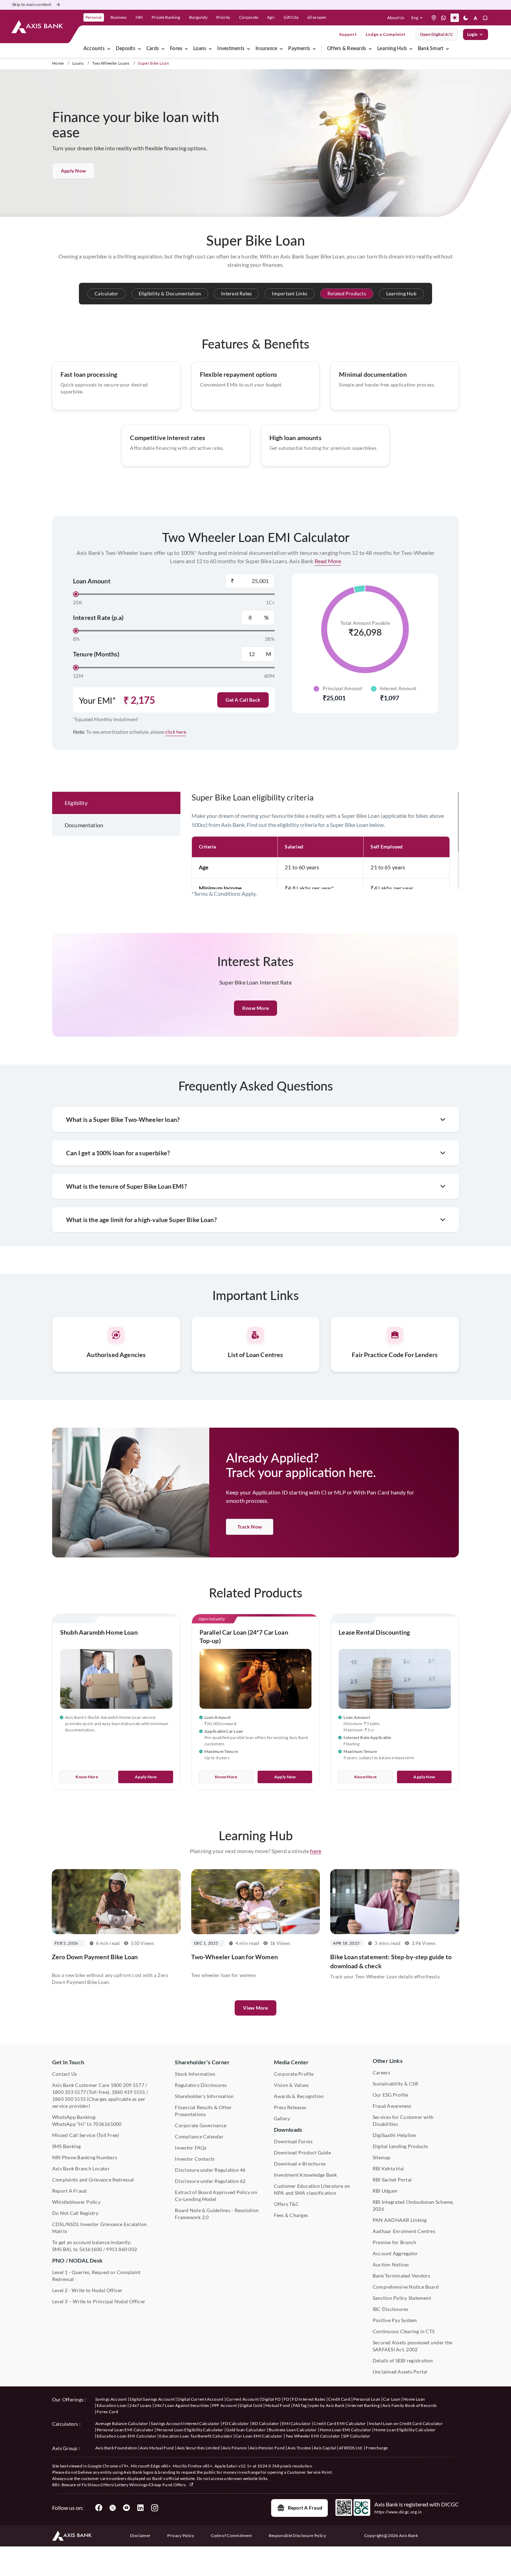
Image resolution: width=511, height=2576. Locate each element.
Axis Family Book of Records (410, 2405)
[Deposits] (139, 49)
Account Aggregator (395, 2253)
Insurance (266, 49)
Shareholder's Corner (202, 2062)
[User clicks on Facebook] (99, 2508)
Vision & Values (291, 2085)
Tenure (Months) (96, 654)
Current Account (243, 2399)
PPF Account (225, 2405)
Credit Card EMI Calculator (340, 2423)
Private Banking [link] (166, 17)
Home (58, 63)
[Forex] (186, 49)
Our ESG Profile (391, 2095)
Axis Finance (235, 2448)
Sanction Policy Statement (402, 2298)
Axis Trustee (299, 2448)
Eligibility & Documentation (170, 293)
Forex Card (107, 2412)
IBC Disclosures (391, 2309)
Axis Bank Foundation (116, 2448)
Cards (153, 49)
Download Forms (293, 2141)
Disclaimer (140, 2535)
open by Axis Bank (327, 2405)
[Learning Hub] (411, 49)
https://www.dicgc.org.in (398, 2512)
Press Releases (290, 2107)
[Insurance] (281, 49)
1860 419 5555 (128, 2092)
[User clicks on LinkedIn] (140, 2508)
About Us (396, 18)
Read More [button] (328, 561)
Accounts (94, 49)
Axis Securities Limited (198, 2448)
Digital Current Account (200, 2399)
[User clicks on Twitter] (113, 2508)
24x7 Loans (140, 2405)
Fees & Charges (291, 2215)
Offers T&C (286, 2204)
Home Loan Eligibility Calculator (405, 2430)
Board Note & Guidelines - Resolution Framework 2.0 (217, 2214)
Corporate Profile (294, 2074)
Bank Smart (431, 49)
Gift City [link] (291, 17)
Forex (176, 49)
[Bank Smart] (447, 49)
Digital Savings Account (152, 2399)
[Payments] (314, 49)
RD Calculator (266, 2423)
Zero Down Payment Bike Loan (95, 1957)
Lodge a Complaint (386, 34)
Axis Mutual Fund (157, 2448)
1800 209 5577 (127, 2085)
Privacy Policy (181, 2535)
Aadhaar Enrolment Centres (404, 2231)
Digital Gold (251, 2405)
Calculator (106, 293)
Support (348, 34)
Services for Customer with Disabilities (403, 2120)
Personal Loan (367, 2399)
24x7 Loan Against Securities (182, 2405)
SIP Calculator (357, 2436)
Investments (231, 49)
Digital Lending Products (400, 2146)
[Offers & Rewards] (370, 49)
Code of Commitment (232, 2535)
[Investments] (249, 49)
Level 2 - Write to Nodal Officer (87, 2290)
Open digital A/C (436, 34)
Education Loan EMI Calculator (127, 2436)
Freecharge (377, 2448)
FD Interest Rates (309, 2399)
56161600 (91, 2249)
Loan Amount (92, 581)
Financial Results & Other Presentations (203, 2111)
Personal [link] (94, 17)
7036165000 (107, 2124)
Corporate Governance (201, 2125)
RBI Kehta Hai (388, 2168)
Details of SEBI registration (403, 2360)
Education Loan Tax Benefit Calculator (196, 2436)
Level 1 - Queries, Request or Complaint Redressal (96, 2276)
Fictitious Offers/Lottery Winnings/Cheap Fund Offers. (135, 2485)
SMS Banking (67, 2146)
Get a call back (243, 700)
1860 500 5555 (69, 2099)
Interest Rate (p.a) (98, 617)
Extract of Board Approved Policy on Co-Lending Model (216, 2196)
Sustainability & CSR (395, 2084)
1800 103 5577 (69, 2092)
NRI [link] (139, 17)
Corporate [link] (249, 17)
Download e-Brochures (300, 2164)
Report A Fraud (69, 2191)
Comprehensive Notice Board (406, 2287)
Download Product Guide (302, 2152)
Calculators (65, 2424)
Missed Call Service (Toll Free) (86, 2135)
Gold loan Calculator (246, 2430)
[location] (434, 18)
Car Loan (392, 2399)
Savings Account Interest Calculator (185, 2423)
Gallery (282, 2118)
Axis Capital (325, 2448)
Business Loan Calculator (293, 2430)
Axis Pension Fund (267, 2448)
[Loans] (210, 49)
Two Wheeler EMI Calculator (313, 2436)
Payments (299, 49)
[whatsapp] (444, 18)
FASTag (300, 2405)
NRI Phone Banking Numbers (85, 2157)
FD (287, 2399)
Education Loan (112, 2405)
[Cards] (163, 49)
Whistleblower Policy (76, 2202)
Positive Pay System (395, 2320)
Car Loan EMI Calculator (259, 2436)
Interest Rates (236, 293)
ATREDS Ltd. (351, 2448)
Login (472, 34)
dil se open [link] (317, 17)
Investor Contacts (195, 2159)
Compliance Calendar (199, 2136)
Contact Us (64, 2074)
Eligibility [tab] (76, 803)
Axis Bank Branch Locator (81, 2168)
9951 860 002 (121, 2249)
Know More (87, 1777)
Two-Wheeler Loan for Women (234, 1957)
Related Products (347, 293)
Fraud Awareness (392, 2106)
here (316, 1851)
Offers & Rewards (347, 49)
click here (176, 732)
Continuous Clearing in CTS (404, 2331)
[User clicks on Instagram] (154, 2508)
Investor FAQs (191, 2148)
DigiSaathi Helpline (394, 2135)
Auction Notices (391, 2264)
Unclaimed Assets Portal (400, 2372)
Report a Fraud (305, 2508)
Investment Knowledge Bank (306, 2175)
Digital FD (271, 2399)
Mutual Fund (278, 2405)
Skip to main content (32, 4)
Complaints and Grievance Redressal (93, 2180)
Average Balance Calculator (122, 2423)
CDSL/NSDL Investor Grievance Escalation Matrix (99, 2228)
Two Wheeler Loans (111, 63)
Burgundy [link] (198, 17)
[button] (418, 18)
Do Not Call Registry (75, 2213)
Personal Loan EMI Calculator (125, 2430)
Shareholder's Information (204, 2096)
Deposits (125, 49)
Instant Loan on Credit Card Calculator (406, 2423)
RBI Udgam (385, 2191)
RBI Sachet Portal (392, 2180)
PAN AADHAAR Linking (400, 2220)
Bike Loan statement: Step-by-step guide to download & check (391, 1961)
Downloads (288, 2130)
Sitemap (382, 2157)
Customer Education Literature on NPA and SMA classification (312, 2189)
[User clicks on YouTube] (127, 2508)
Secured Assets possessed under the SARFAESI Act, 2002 (412, 2346)
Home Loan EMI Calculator (346, 2430)
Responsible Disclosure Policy (297, 2535)
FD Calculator (236, 2423)
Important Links (290, 293)
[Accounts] (109, 49)
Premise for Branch (394, 2242)
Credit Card (339, 2399)
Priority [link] (223, 17)
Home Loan (414, 2399)
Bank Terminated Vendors (401, 2276)
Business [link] (119, 17)
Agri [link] (271, 17)
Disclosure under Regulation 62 (210, 2181)
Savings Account (111, 2399)
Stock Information (195, 2074)
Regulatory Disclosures (201, 2085)
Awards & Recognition (299, 2096)
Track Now (250, 1527)
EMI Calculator (296, 2423)
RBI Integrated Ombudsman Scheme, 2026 (413, 2205)
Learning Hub (392, 49)
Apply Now (73, 171)
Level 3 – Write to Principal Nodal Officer (99, 2301)
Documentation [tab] (84, 825)
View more (255, 2008)
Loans (200, 49)
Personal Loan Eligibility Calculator (190, 2430)
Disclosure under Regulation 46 (210, 2170)
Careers (382, 2072)
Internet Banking (363, 2405)
